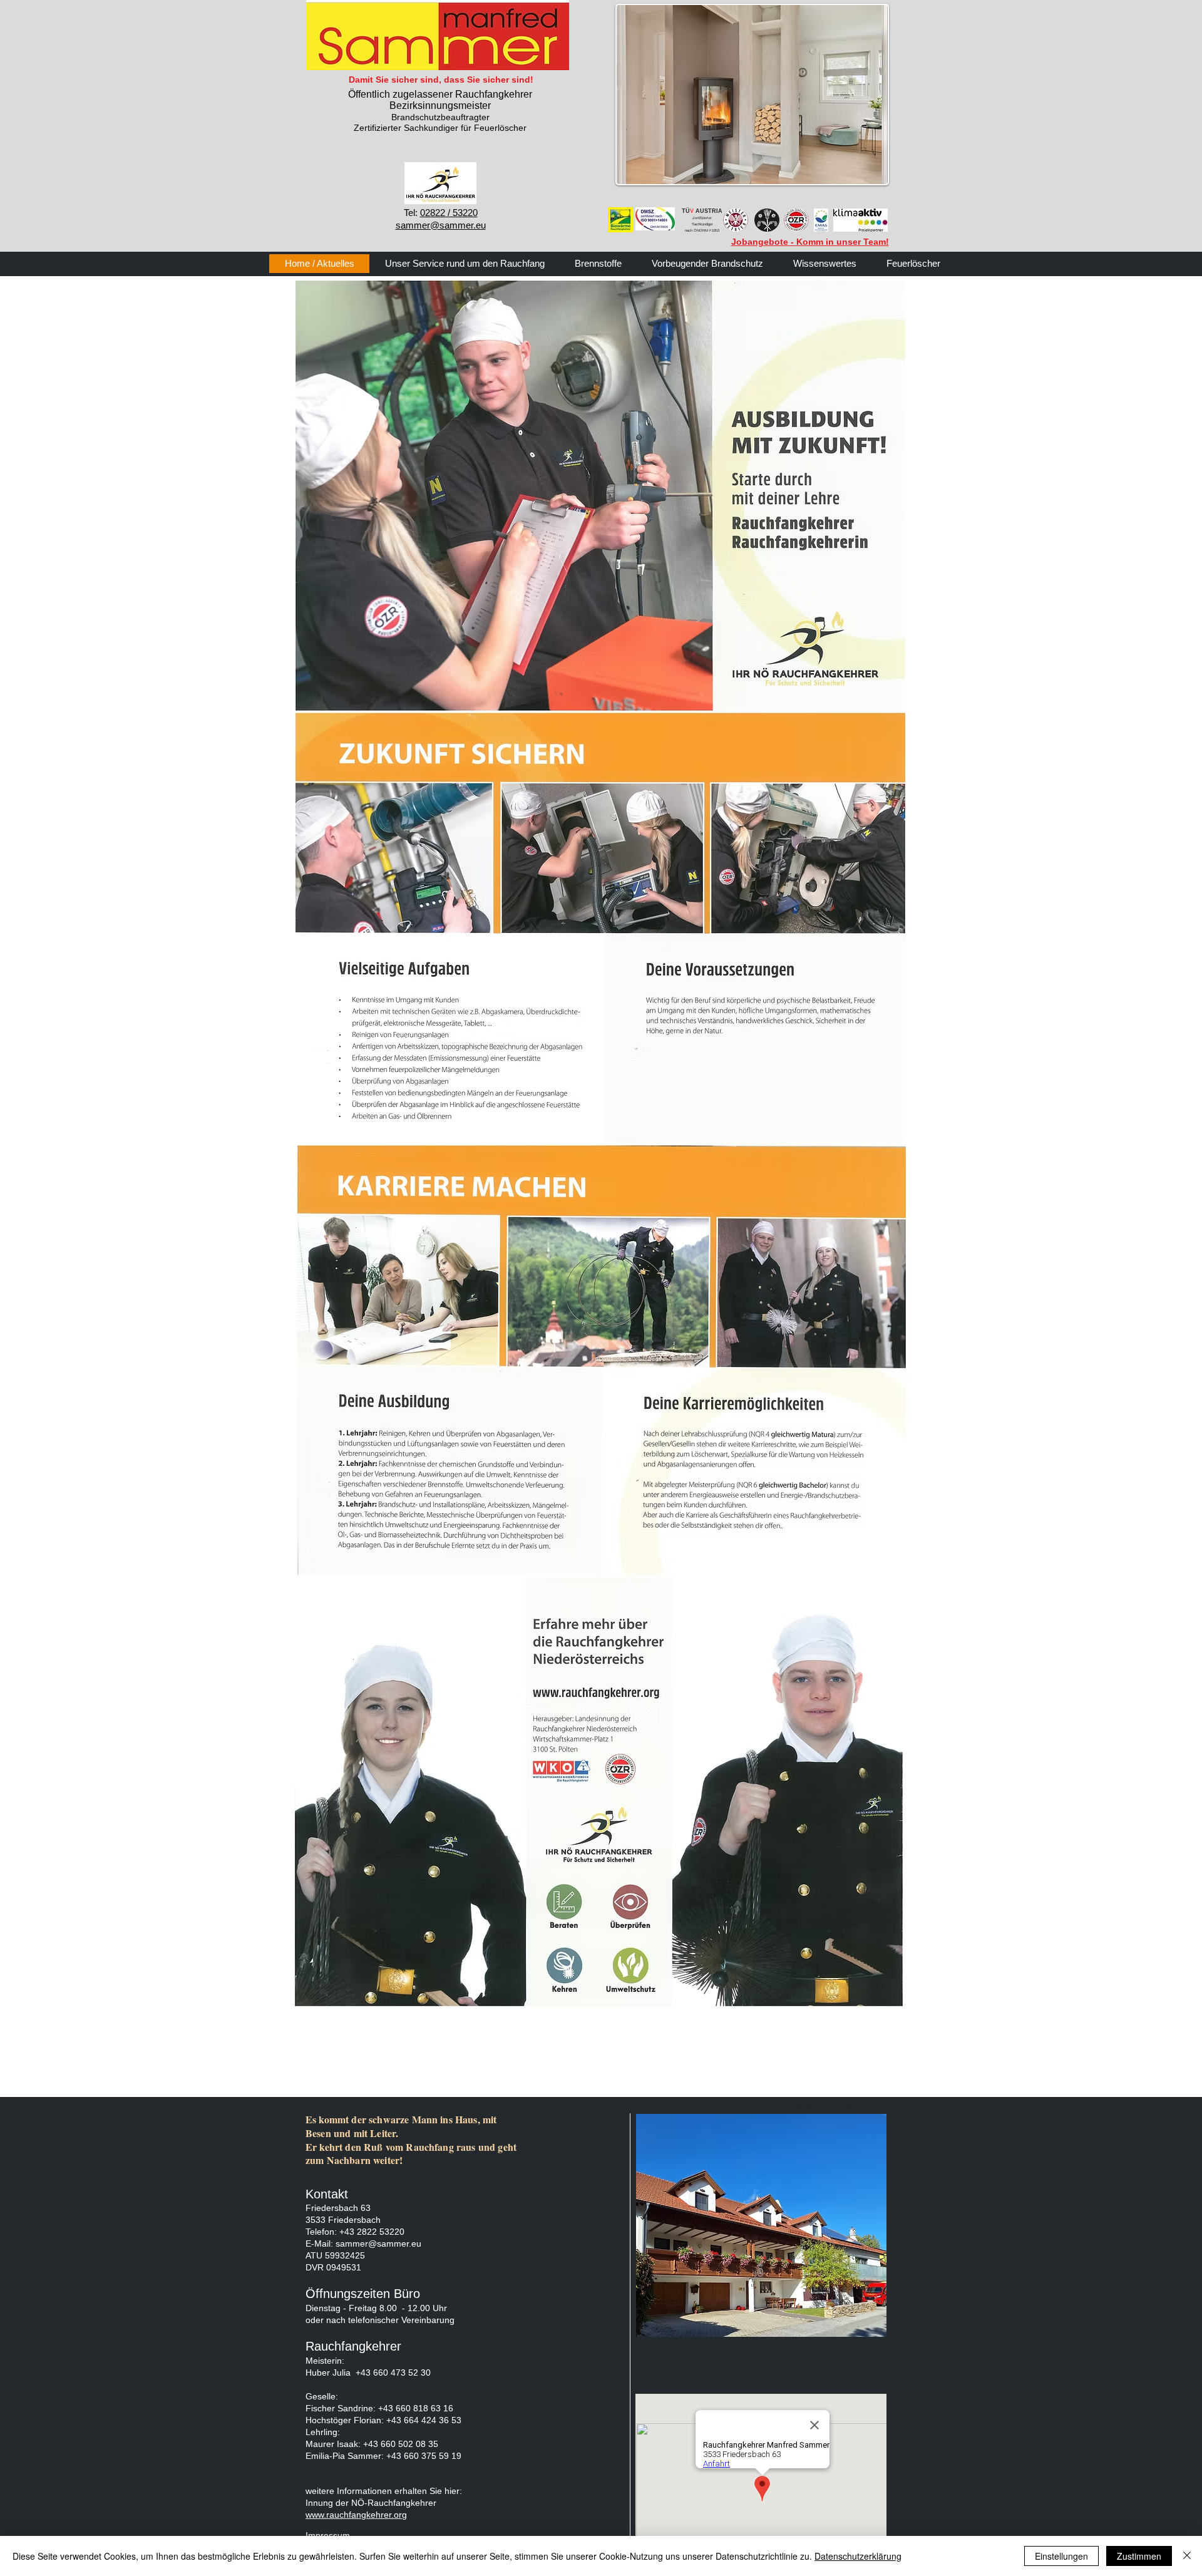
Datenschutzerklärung (858, 2556)
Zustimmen (1139, 2556)
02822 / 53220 (449, 213)
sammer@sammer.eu (378, 2244)
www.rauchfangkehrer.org (356, 2515)
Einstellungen (1061, 2556)
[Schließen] (1187, 2556)
